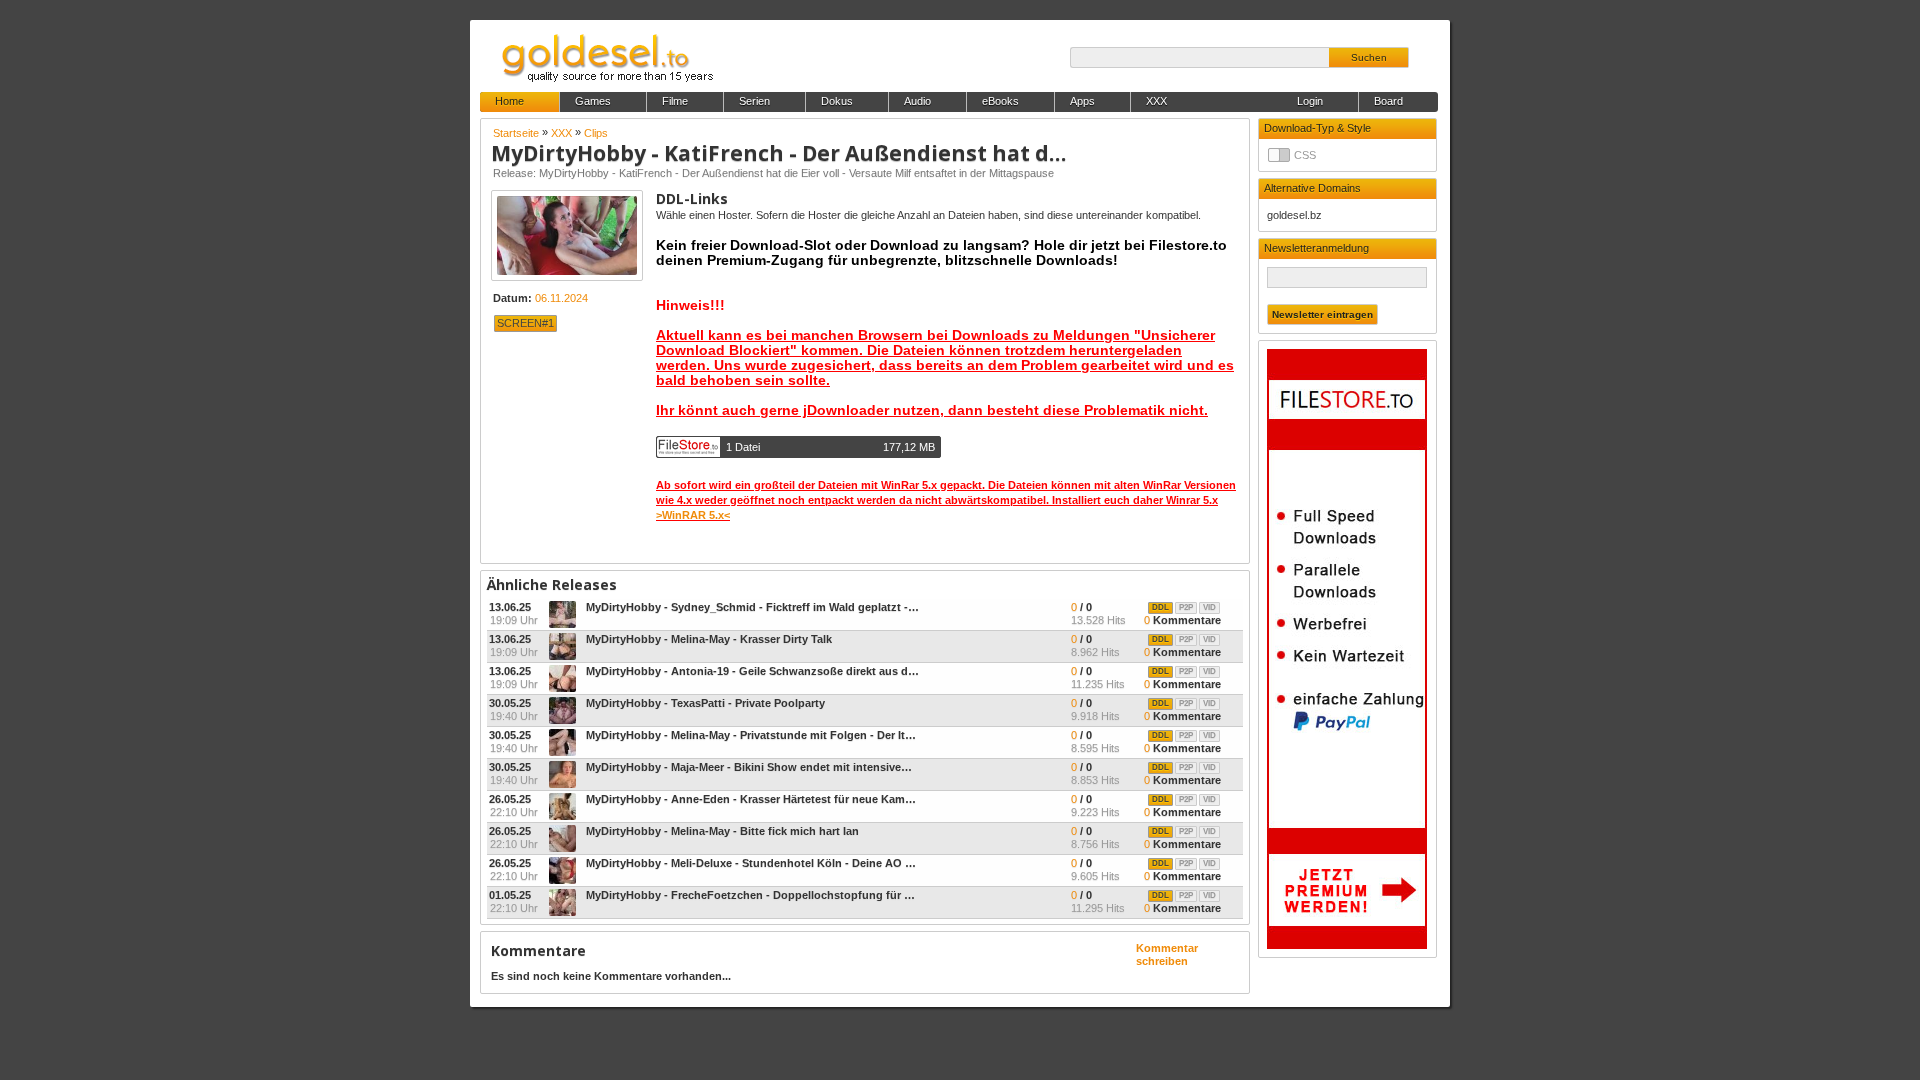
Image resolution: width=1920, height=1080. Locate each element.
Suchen (1369, 57)
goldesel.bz (1294, 215)
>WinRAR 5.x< (693, 515)
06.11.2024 (561, 298)
